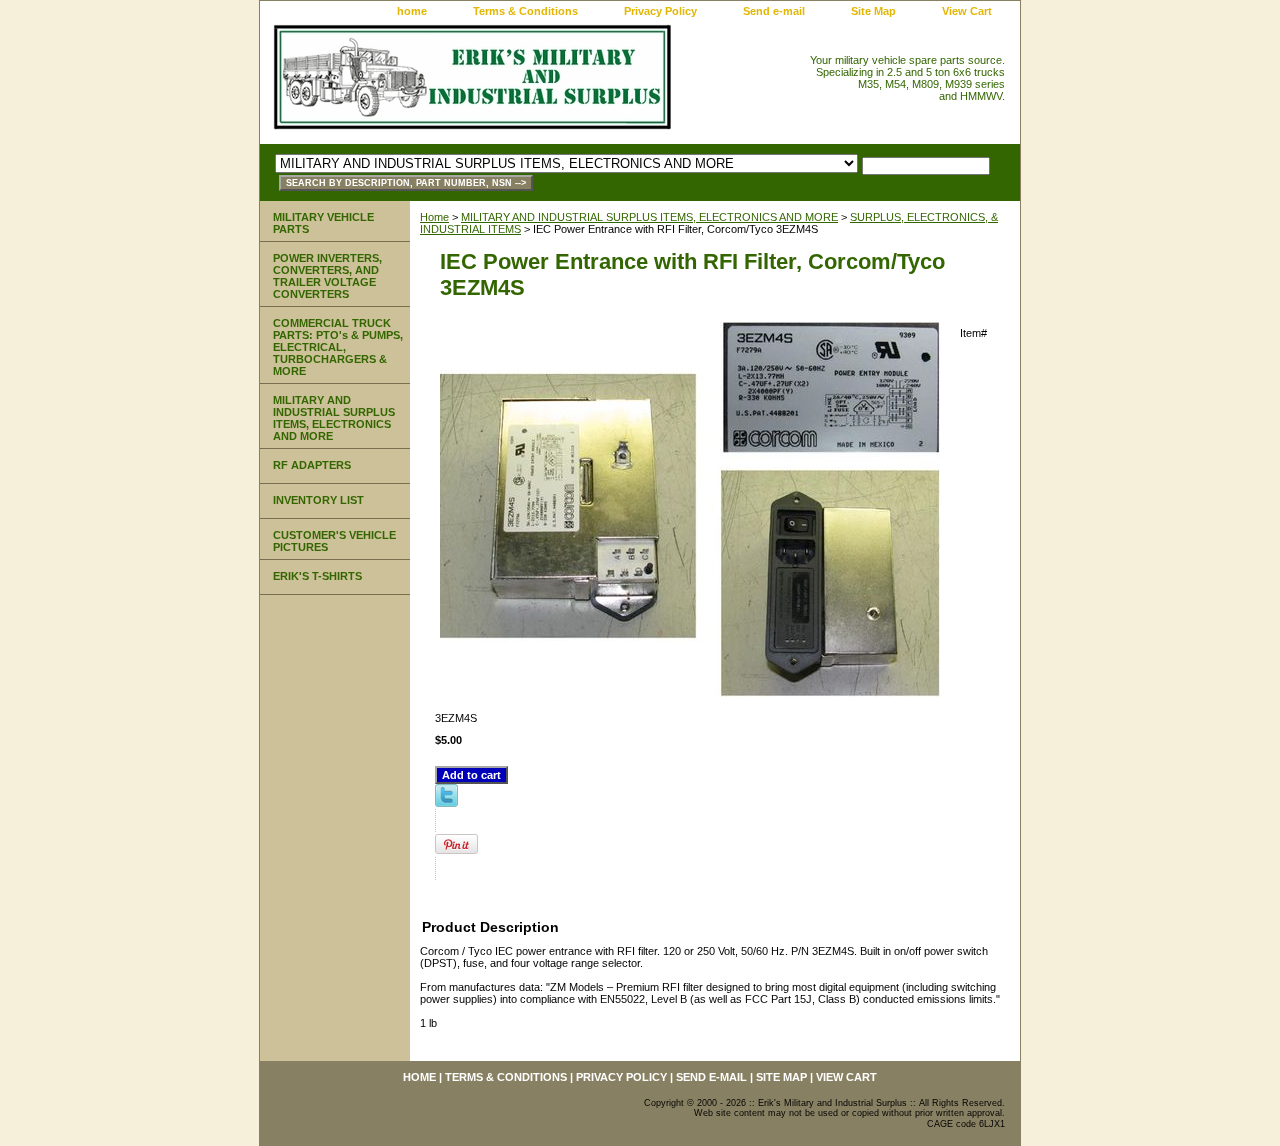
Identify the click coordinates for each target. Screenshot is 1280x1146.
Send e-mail (774, 11)
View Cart (967, 11)
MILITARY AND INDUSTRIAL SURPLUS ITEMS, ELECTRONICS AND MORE (649, 217)
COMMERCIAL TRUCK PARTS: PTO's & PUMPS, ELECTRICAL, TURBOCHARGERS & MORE (338, 347)
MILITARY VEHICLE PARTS (323, 223)
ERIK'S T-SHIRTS (317, 576)
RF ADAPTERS (312, 465)
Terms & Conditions (525, 11)
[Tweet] (446, 803)
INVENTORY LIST (318, 500)
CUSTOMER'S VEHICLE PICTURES (334, 541)
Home (434, 217)
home (412, 11)
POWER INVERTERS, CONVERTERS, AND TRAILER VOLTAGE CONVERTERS (327, 276)
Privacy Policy (660, 11)
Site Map (873, 11)
